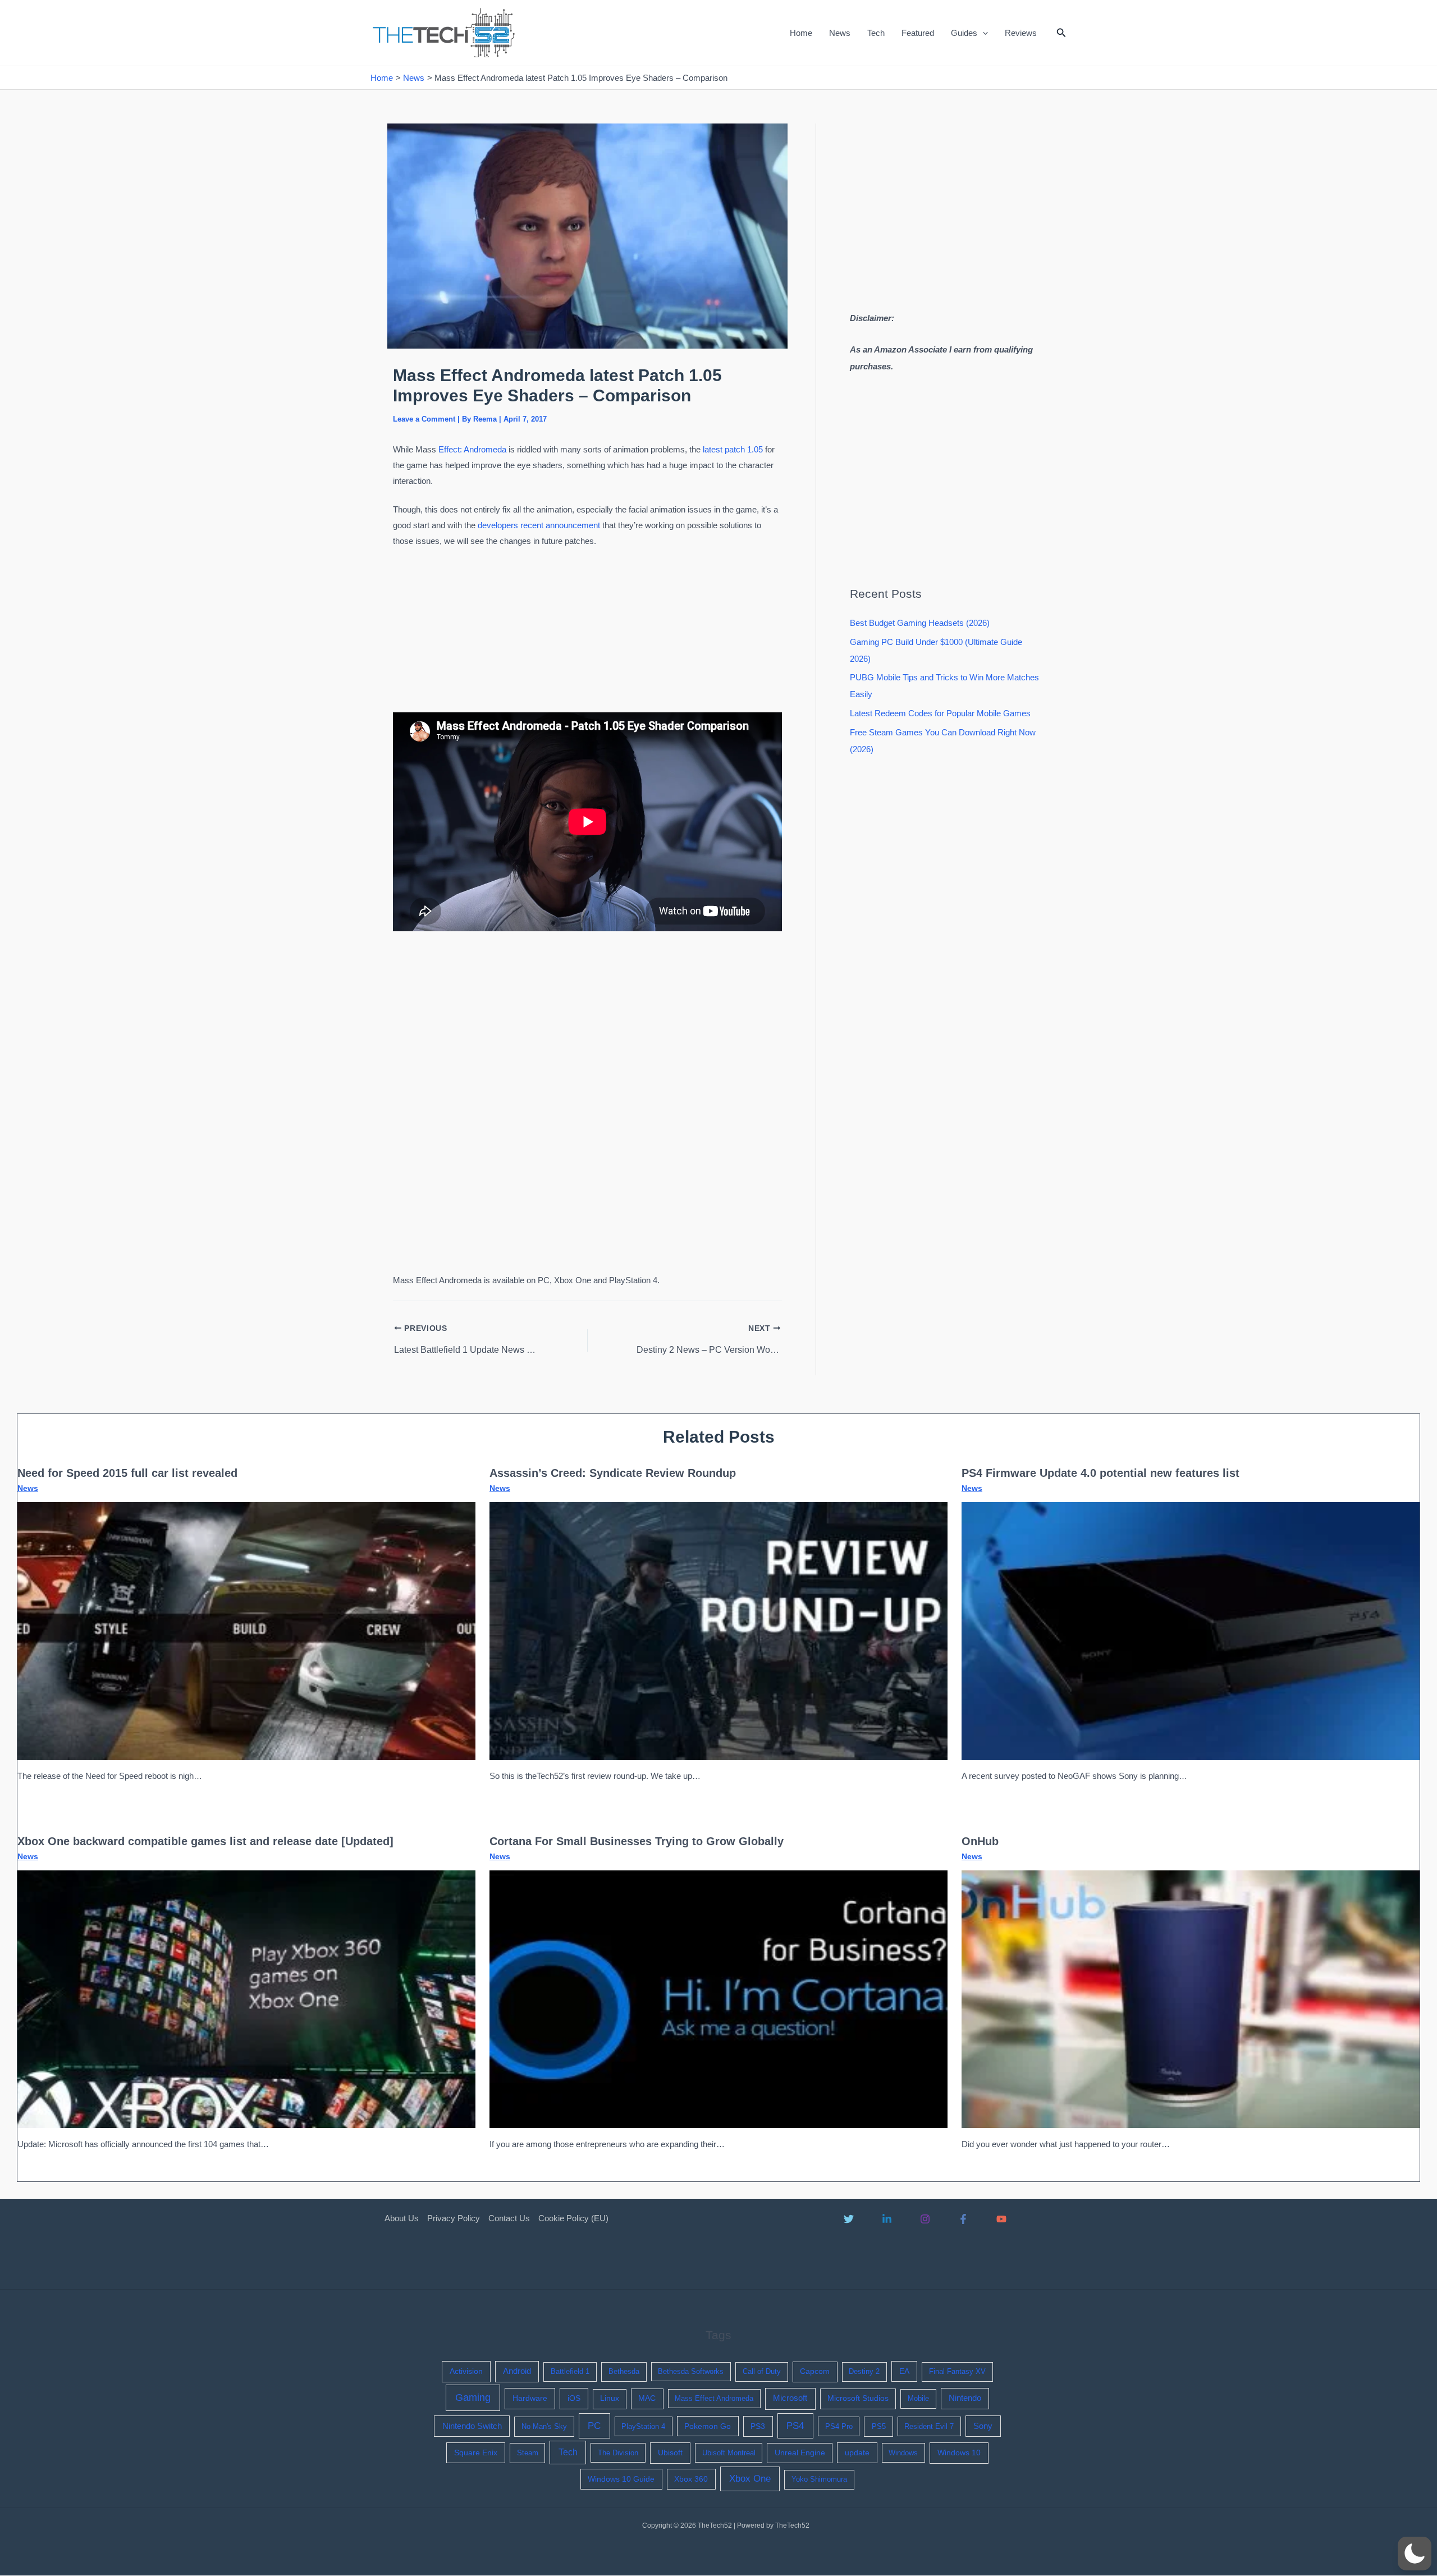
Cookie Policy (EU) (573, 2218)
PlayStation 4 (643, 2426)
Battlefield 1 (570, 2371)
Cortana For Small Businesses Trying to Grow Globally (637, 1841)
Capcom (815, 2371)
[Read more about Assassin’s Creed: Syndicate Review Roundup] (718, 1630)
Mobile (918, 2398)
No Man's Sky (544, 2426)
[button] (983, 33)
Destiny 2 (864, 2371)
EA (904, 2371)
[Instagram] (925, 2219)
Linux (610, 2398)
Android (517, 2371)
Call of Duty (762, 2371)
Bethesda (624, 2371)
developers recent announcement (539, 525)
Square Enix (476, 2453)
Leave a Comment (424, 419)
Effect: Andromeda (472, 449)
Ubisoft (670, 2453)
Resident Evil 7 (929, 2426)
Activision (466, 2371)
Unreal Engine (800, 2453)
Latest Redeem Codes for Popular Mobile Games (940, 713)
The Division (618, 2453)
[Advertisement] (588, 633)
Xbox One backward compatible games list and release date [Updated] (205, 1841)
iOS (574, 2398)
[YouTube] (1001, 2219)
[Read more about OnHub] (1191, 1998)
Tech (876, 33)
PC (594, 2426)
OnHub (980, 1841)
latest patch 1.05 (733, 449)
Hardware (530, 2398)
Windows (903, 2453)
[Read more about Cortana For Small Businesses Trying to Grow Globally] (718, 1998)
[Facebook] (963, 2219)
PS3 (758, 2426)
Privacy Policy (454, 2218)
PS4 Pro (839, 2426)
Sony (983, 2426)
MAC (647, 2398)
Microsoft (790, 2398)
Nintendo (965, 2398)
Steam (528, 2453)
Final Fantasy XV (957, 2371)
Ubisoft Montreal (729, 2453)
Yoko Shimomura (819, 2479)
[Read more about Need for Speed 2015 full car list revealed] (246, 1630)
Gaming (473, 2397)
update (857, 2453)
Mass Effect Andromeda (714, 2398)
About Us (402, 2218)
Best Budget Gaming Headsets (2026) (920, 623)
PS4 (795, 2426)
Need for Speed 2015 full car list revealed (127, 1473)
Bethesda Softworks (691, 2371)
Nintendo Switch (472, 2426)
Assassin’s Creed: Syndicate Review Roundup (613, 1473)
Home (801, 33)
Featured (918, 33)
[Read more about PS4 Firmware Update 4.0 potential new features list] (1191, 1630)
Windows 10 (959, 2453)
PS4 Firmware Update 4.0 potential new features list (1100, 1473)
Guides (964, 33)
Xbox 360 (691, 2479)
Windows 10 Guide (621, 2479)
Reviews (1021, 33)
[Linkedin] (887, 2219)
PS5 (879, 2426)
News (840, 33)
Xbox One (750, 2479)
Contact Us (509, 2218)
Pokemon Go (708, 2426)
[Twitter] (849, 2219)
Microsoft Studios (858, 2398)
